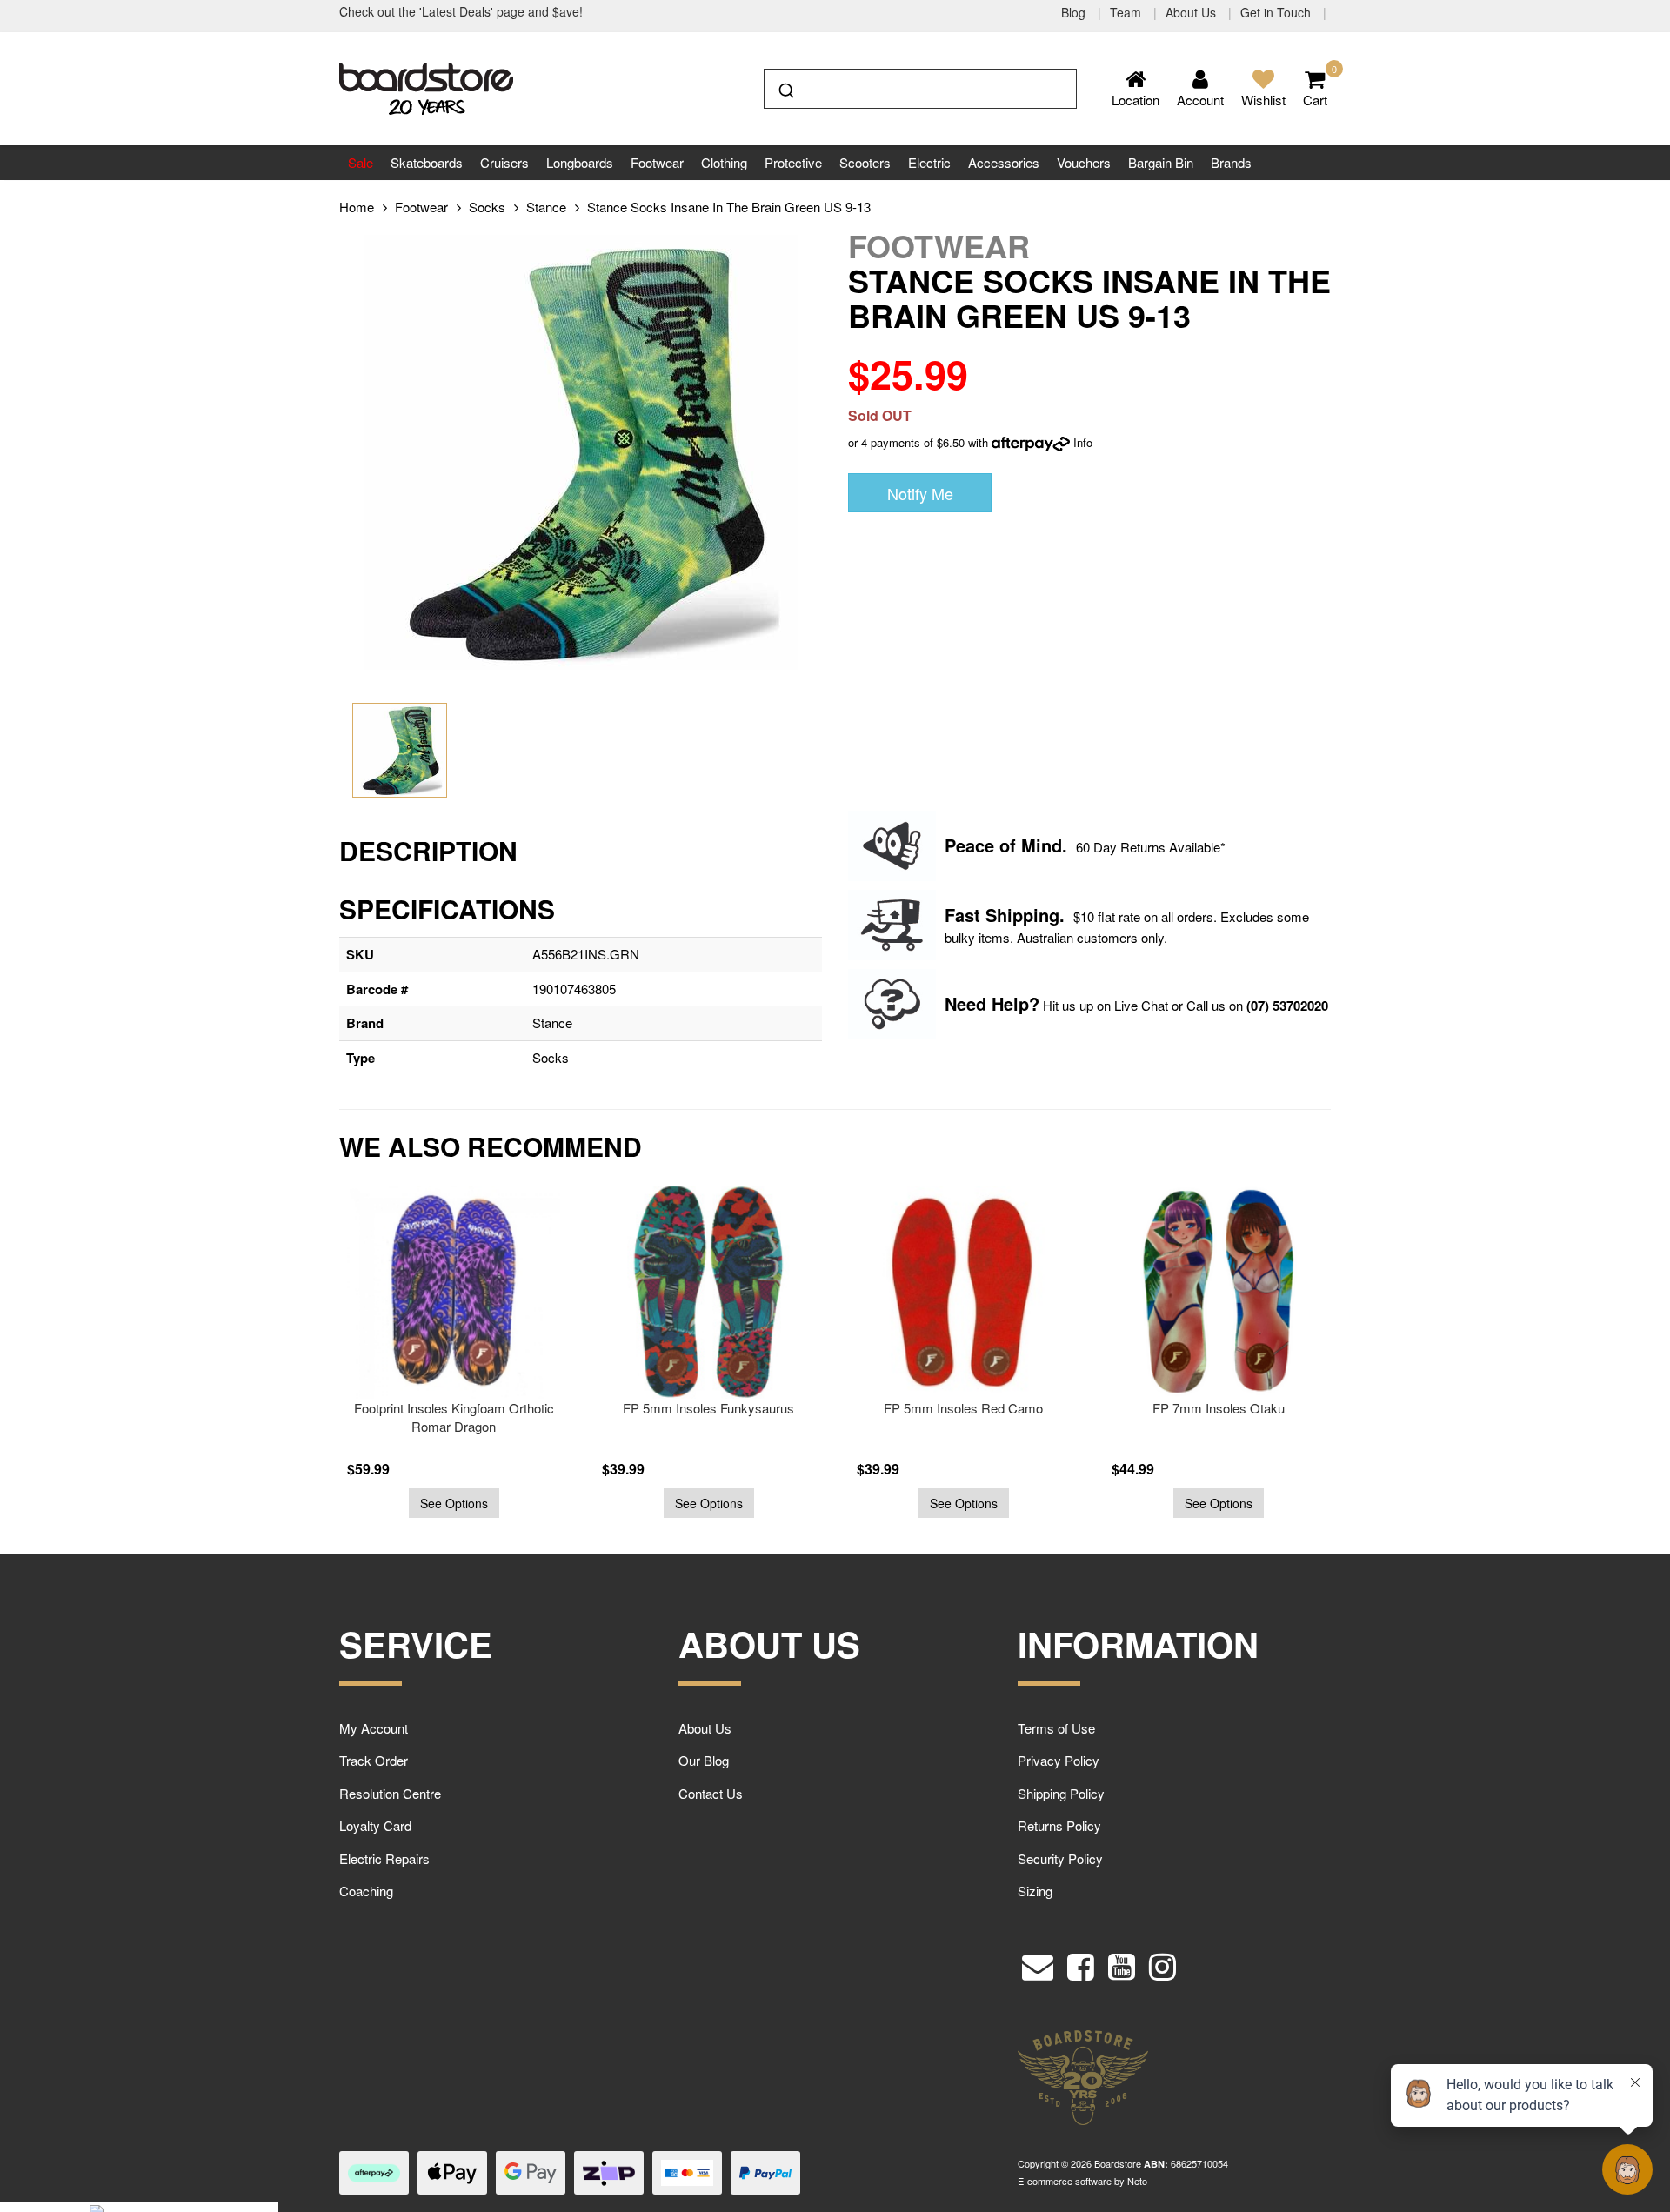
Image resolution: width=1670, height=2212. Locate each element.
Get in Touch (1277, 12)
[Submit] (785, 87)
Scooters (865, 162)
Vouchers (1084, 162)
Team (1127, 12)
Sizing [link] (1035, 1891)
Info (1083, 442)
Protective (793, 162)
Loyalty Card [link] (375, 1825)
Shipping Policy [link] (1061, 1793)
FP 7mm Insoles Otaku (964, 1408)
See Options (454, 1503)
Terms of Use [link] (1056, 1728)
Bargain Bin (1161, 162)
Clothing (724, 162)
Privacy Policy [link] (1059, 1760)
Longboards (580, 162)
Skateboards (427, 162)
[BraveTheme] (426, 87)
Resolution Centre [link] (390, 1793)
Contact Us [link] (711, 1793)
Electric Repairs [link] (384, 1858)
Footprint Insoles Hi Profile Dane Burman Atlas (1218, 1417)
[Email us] (1038, 1962)
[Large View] (400, 750)
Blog (1075, 12)
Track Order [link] (374, 1760)
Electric (929, 162)
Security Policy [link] (1060, 1858)
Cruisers (504, 162)
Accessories (1004, 162)
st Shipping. (1015, 915)
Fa (955, 915)
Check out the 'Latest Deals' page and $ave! (461, 11)
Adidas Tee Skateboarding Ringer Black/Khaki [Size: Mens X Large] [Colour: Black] (150, 2133)
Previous (300, 1361)
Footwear (657, 162)
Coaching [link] (366, 1891)
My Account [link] (374, 1728)
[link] (1081, 1962)
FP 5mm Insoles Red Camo (708, 1408)
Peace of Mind (1003, 845)
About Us (1192, 12)
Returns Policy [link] (1059, 1825)
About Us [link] (705, 1728)
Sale (361, 162)
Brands (1231, 162)
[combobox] (920, 89)
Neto (1137, 2181)
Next (1370, 1361)
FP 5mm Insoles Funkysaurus (454, 1408)
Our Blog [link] (704, 1760)
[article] (454, 1352)
